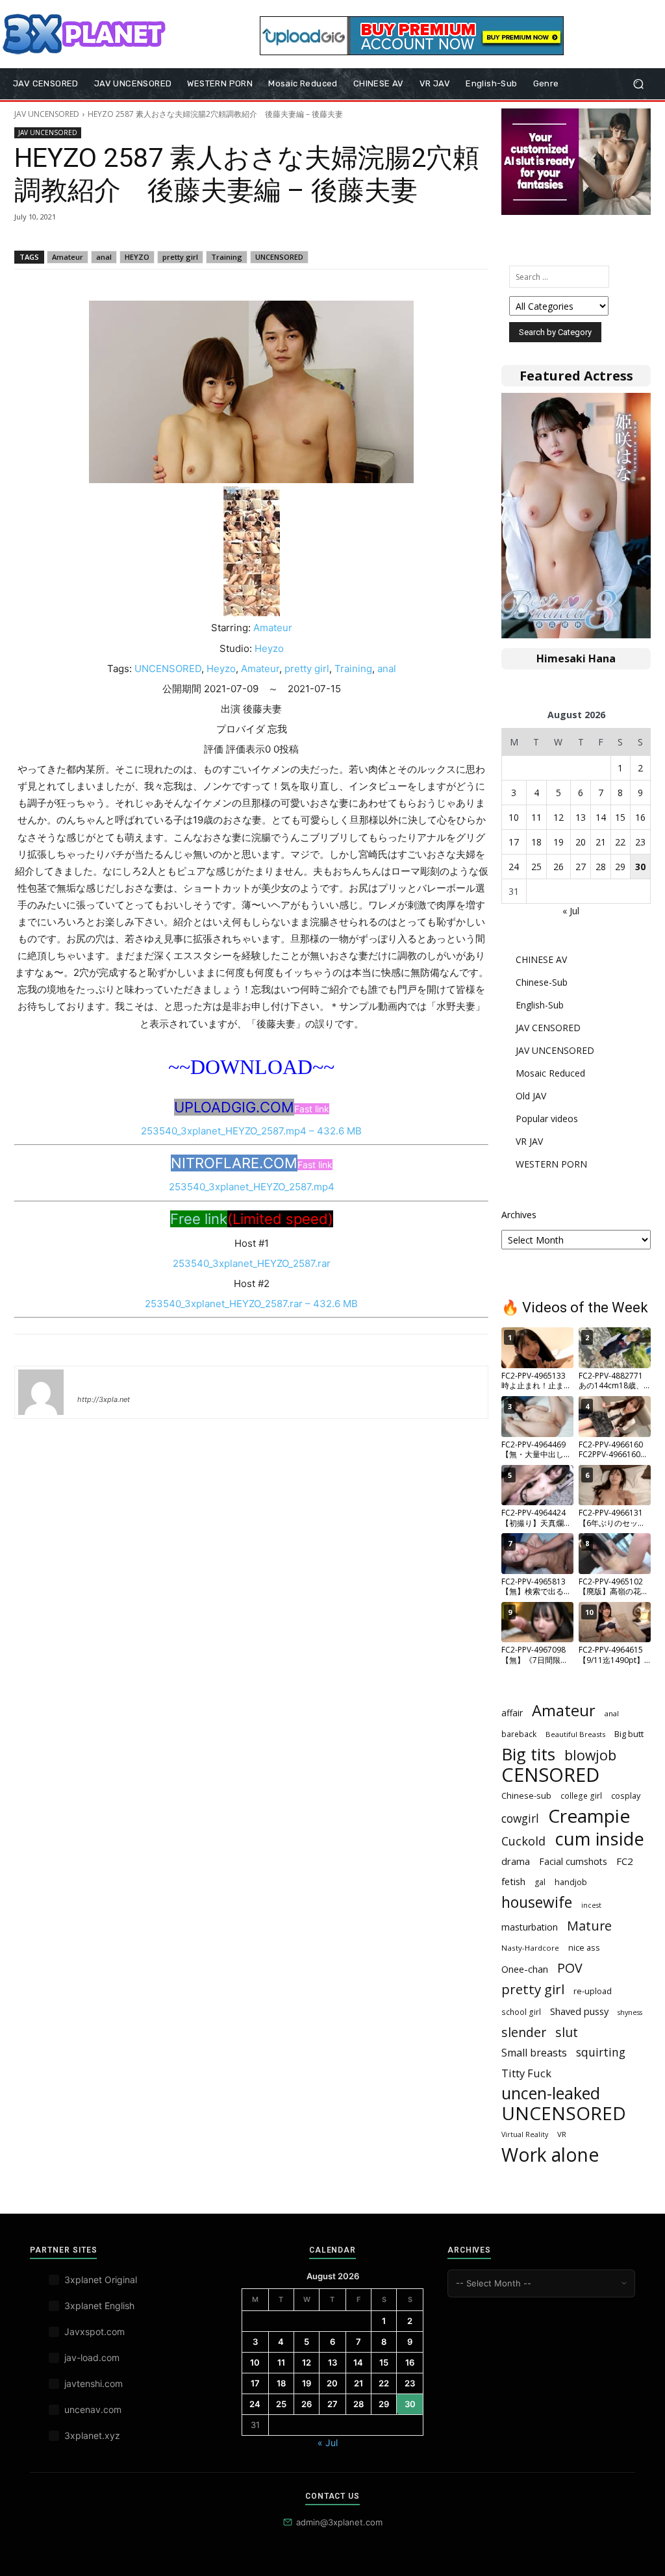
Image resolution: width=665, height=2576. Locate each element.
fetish (513, 1881)
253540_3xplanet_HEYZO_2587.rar (252, 1263)
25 (536, 867)
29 (620, 867)
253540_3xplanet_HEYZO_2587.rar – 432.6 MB (251, 1304)
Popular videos (547, 1119)
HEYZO (137, 257)
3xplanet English (99, 2306)
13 (581, 817)
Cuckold (523, 1841)
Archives (519, 1215)
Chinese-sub (526, 1795)
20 (581, 842)
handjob (571, 1882)
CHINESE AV (541, 959)
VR (562, 2134)
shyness (630, 2012)
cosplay (626, 1795)
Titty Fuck (526, 2073)
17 (514, 842)
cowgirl (520, 1819)
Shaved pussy (579, 2011)
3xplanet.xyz (92, 2435)
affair (512, 1713)
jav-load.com (92, 2357)
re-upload (593, 1991)
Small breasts (534, 2053)
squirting (601, 2052)
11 (536, 817)
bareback (519, 1734)
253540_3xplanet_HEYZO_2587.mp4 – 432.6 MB (251, 1131)
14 (601, 817)
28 (601, 867)
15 (620, 817)
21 (601, 842)
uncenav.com (93, 2409)
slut (567, 2032)
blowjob (590, 1755)
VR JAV (529, 1141)
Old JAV (531, 1096)
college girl (581, 1795)
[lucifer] (41, 1392)
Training (227, 257)
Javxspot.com (94, 2332)
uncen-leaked (551, 2093)
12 (558, 817)
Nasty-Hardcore (530, 1948)
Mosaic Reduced (550, 1073)
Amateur (68, 257)
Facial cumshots (573, 1861)
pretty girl (180, 257)
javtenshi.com (94, 2383)
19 (558, 842)
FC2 (625, 1861)
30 (640, 867)
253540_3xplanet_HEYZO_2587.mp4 (252, 1187)
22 (620, 842)
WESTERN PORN (551, 1164)
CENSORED (550, 1775)
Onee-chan (525, 1969)
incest (591, 1905)
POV (570, 1968)
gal (540, 1882)
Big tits (528, 1754)
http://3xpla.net (104, 1399)
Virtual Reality (525, 2134)
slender (524, 2032)
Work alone (550, 2155)
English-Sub (540, 1005)
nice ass (584, 1948)
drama (516, 1861)
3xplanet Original (101, 2280)
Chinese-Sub (542, 982)
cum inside (599, 1839)
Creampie (589, 1816)
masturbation (530, 1927)
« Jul (571, 911)
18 (536, 842)
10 (514, 817)
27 (581, 867)
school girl (521, 2012)
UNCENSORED (279, 257)
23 (640, 842)
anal (104, 257)
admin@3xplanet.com (339, 2522)
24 (514, 867)
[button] (638, 84)
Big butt (629, 1734)
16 (640, 817)
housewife (537, 1902)
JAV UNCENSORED (47, 114)
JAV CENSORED (548, 1028)
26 (558, 867)
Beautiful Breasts (575, 1734)
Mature (589, 1926)
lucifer (93, 1381)
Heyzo (269, 648)
